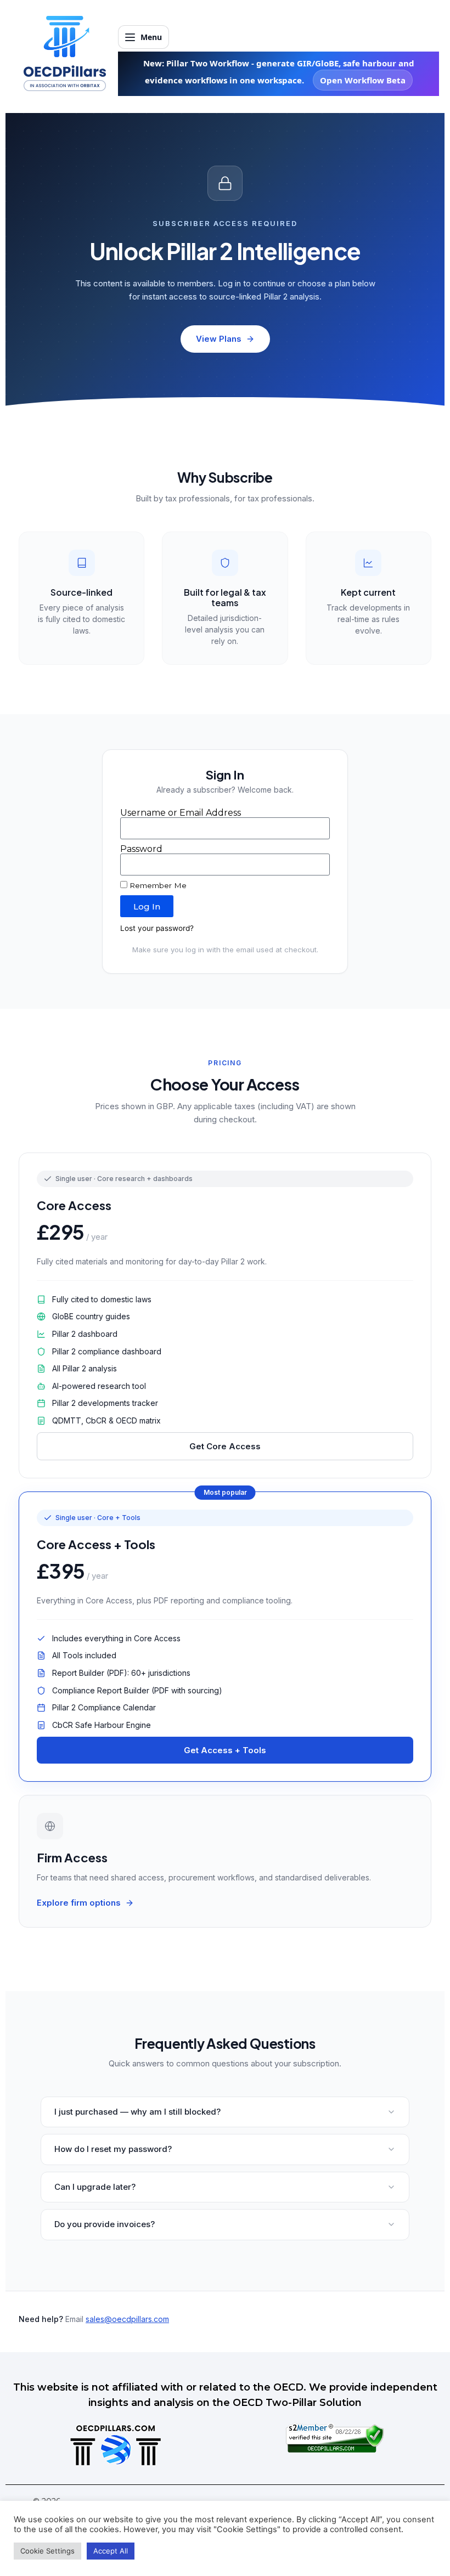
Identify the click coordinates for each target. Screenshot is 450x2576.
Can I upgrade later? (95, 2187)
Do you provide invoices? (105, 2224)
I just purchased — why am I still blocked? (137, 2112)
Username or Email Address (181, 813)
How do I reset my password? (113, 2149)
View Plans (219, 339)
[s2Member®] (335, 2450)
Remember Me (157, 885)
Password (141, 849)
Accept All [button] (111, 2551)
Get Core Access (225, 1446)
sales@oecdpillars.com (127, 2319)
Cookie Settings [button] (47, 2551)
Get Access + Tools (225, 1750)
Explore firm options (79, 1903)
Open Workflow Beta (363, 80)
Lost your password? (157, 928)
